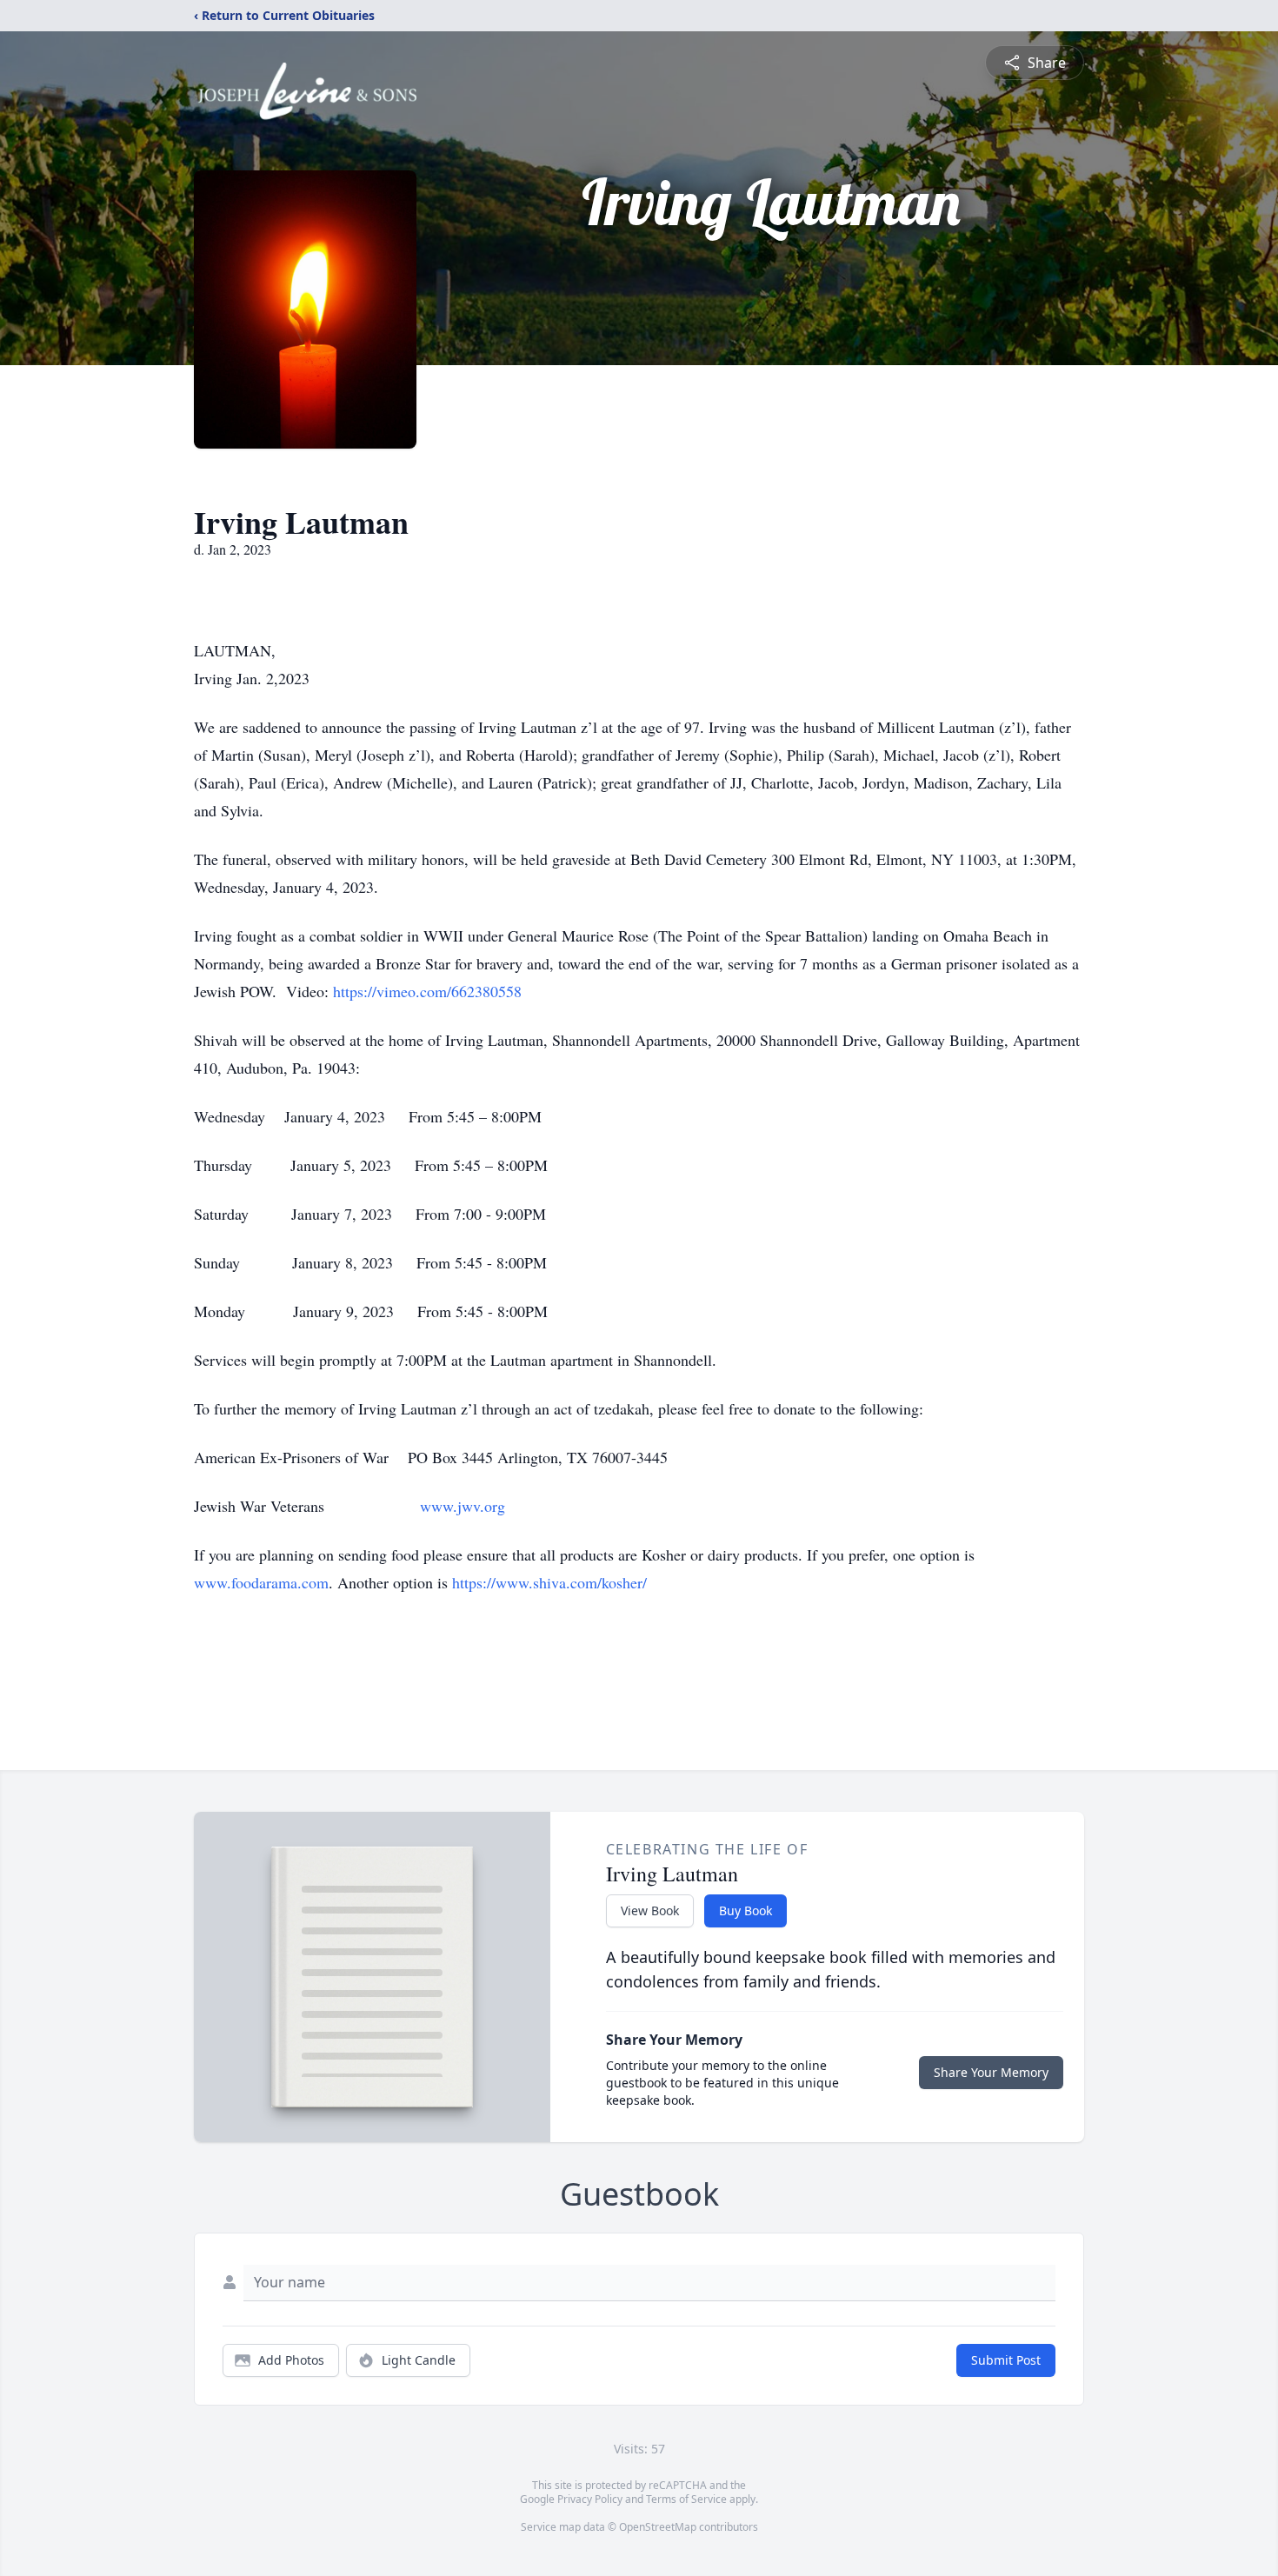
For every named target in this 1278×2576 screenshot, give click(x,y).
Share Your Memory (991, 2072)
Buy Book (745, 1910)
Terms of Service (686, 2499)
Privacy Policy (590, 2499)
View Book (650, 1910)
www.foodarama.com (261, 1582)
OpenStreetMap (658, 2527)
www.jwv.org (463, 1506)
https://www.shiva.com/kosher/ (549, 1582)
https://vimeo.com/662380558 (427, 991)
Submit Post (1006, 2360)
